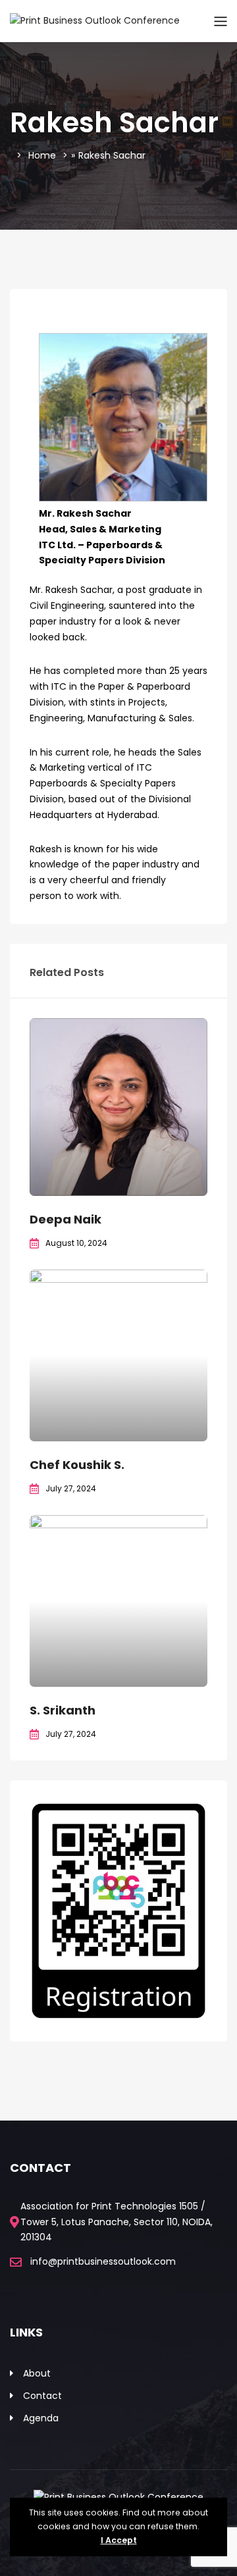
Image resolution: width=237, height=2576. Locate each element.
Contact (42, 2396)
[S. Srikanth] (118, 1601)
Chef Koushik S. (77, 1465)
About (37, 2373)
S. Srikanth (63, 1710)
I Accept (119, 2540)
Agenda (41, 2418)
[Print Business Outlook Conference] (95, 20)
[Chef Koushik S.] (118, 1355)
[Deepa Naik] (118, 1107)
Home (42, 155)
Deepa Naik (66, 1219)
